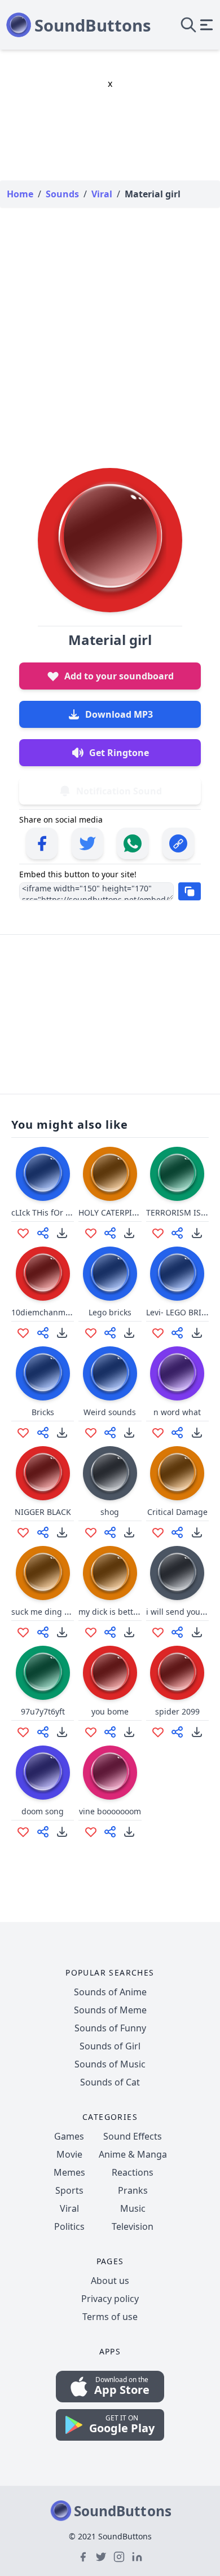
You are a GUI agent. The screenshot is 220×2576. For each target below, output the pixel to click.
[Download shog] (129, 1532)
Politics (69, 2226)
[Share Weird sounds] (110, 1433)
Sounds (62, 194)
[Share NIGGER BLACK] (43, 1532)
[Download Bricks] (62, 1433)
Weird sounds (110, 1412)
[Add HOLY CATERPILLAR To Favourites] (91, 1233)
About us (110, 2281)
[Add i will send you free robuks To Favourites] (158, 1632)
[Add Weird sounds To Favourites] (91, 1433)
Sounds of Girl (110, 2046)
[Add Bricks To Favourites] (23, 1433)
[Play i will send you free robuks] (177, 1573)
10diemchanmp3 (43, 1312)
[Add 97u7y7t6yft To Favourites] (23, 1732)
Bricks (43, 1412)
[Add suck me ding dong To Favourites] (23, 1632)
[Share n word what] (177, 1433)
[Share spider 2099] (177, 1732)
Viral (69, 2208)
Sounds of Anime (110, 1992)
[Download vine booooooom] (129, 1832)
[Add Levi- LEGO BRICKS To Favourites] (158, 1333)
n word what (177, 1412)
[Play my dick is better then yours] (110, 1573)
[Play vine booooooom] (110, 1773)
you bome (110, 1711)
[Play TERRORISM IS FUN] (177, 1174)
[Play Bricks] (43, 1373)
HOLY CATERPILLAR (114, 1212)
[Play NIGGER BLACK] (43, 1473)
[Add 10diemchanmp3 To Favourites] (23, 1333)
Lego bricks (110, 1312)
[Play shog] (110, 1473)
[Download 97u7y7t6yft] (62, 1732)
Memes (69, 2172)
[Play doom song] (43, 1773)
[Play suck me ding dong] (43, 1573)
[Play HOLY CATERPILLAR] (110, 1174)
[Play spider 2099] (177, 1673)
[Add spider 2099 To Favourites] (158, 1732)
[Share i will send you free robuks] (177, 1632)
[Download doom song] (62, 1832)
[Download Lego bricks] (129, 1333)
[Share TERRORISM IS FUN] (177, 1233)
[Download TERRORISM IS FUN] (197, 1233)
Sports (69, 2190)
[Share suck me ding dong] (43, 1632)
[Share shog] (110, 1532)
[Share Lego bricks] (110, 1333)
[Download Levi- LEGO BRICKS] (197, 1333)
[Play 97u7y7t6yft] (43, 1673)
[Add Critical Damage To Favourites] (158, 1532)
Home (20, 194)
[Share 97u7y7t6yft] (43, 1732)
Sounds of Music (110, 2064)
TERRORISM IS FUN (182, 1212)
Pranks (133, 2190)
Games (69, 2136)
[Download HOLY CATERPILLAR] (129, 1233)
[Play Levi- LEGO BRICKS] (177, 1274)
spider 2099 (177, 1711)
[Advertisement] (110, 326)
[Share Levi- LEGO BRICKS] (177, 1333)
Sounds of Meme (110, 2010)
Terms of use (110, 2317)
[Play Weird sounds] (110, 1373)
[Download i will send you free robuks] (197, 1632)
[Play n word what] (177, 1373)
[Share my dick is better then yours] (110, 1632)
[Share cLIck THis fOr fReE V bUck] (43, 1233)
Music (133, 2208)
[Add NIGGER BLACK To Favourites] (23, 1532)
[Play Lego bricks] (110, 1274)
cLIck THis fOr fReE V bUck (61, 1212)
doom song (43, 1811)
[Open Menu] (206, 25)
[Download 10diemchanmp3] (62, 1333)
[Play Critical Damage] (177, 1473)
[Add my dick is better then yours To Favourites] (91, 1632)
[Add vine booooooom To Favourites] (91, 1832)
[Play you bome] (110, 1673)
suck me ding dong (48, 1612)
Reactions (133, 2172)
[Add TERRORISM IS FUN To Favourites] (158, 1233)
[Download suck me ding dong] (62, 1632)
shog (110, 1512)
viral (102, 194)
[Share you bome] (110, 1732)
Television (133, 2226)
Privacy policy (110, 2299)
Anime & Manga (133, 2154)
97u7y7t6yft (43, 1711)
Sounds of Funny (110, 2028)
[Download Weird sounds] (129, 1433)
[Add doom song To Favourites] (23, 1832)
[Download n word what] (197, 1433)
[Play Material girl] (110, 540)
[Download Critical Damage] (197, 1532)
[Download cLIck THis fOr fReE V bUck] (62, 1233)
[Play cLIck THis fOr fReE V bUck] (43, 1174)
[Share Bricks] (43, 1433)
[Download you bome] (129, 1732)
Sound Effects (133, 2136)
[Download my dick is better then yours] (129, 1632)
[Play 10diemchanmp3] (43, 1274)
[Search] (188, 25)
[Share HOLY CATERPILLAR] (110, 1233)
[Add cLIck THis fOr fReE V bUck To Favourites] (23, 1233)
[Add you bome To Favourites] (91, 1732)
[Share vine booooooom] (110, 1832)
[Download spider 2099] (197, 1732)
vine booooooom (110, 1811)
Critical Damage (177, 1512)
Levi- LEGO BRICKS (181, 1312)
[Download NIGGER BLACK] (62, 1532)
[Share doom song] (43, 1832)
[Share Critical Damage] (177, 1532)
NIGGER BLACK (43, 1512)
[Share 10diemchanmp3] (43, 1333)
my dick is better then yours (131, 1612)
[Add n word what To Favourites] (158, 1433)
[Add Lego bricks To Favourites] (91, 1333)
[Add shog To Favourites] (91, 1532)
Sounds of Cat (110, 2082)
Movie (69, 2154)
